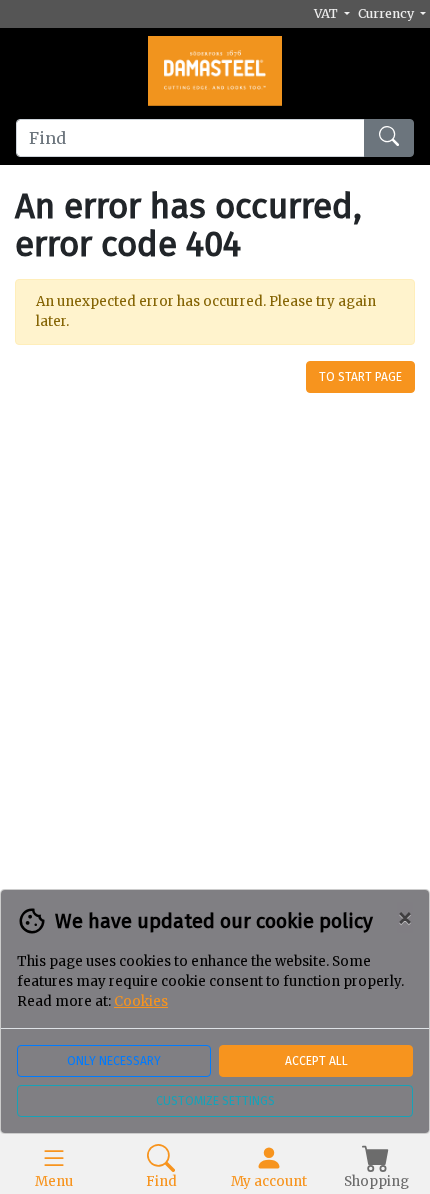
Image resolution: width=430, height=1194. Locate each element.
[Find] (389, 138)
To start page (360, 377)
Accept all (316, 1061)
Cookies (141, 1001)
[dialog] (215, 1041)
